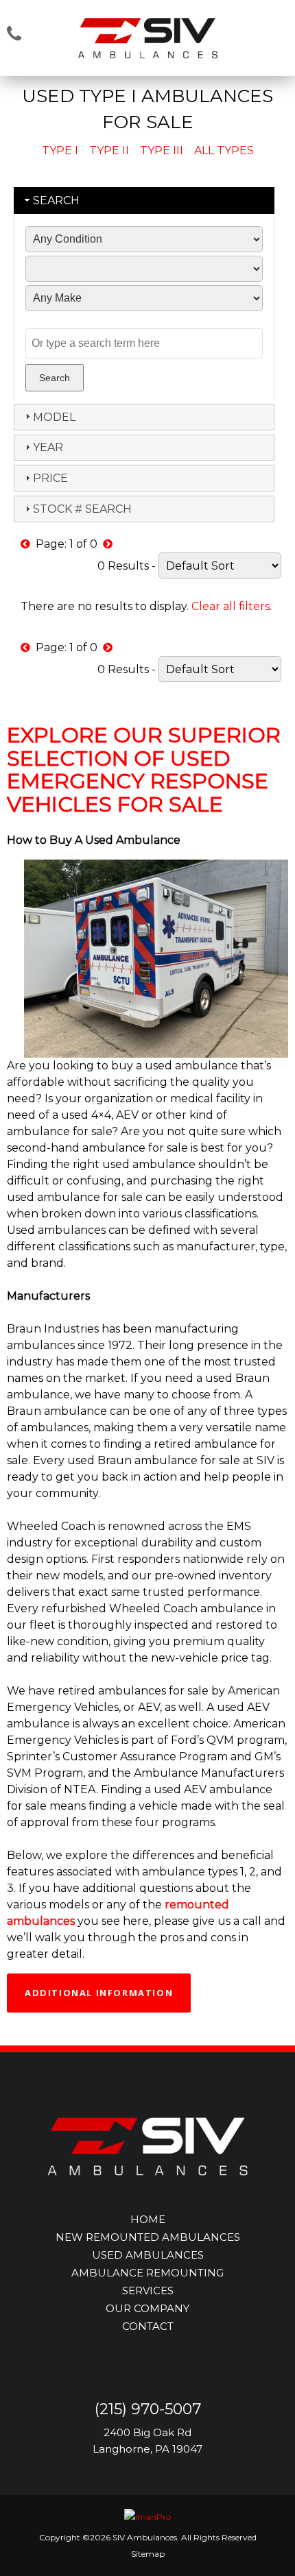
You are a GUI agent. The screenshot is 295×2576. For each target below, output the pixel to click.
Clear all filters (231, 606)
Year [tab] (48, 447)
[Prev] (25, 544)
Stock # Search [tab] (82, 509)
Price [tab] (50, 478)
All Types (224, 150)
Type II (109, 150)
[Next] (108, 544)
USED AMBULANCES (148, 2255)
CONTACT (148, 2326)
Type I (60, 150)
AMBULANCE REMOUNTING (147, 2273)
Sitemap (148, 2554)
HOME (148, 2219)
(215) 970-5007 (148, 2409)
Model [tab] (54, 417)
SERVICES (148, 2291)
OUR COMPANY (147, 2308)
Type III (162, 150)
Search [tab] (56, 201)
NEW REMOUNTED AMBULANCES (148, 2237)
